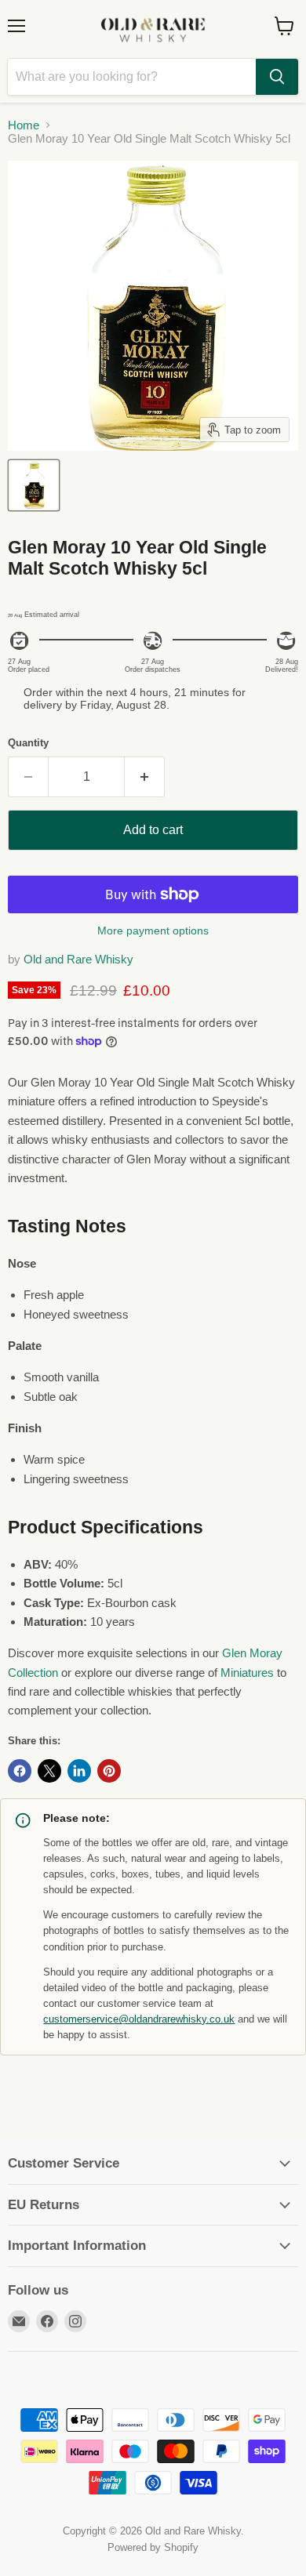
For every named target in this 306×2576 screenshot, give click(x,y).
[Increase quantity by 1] (145, 777)
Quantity (28, 743)
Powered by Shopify (153, 2547)
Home (24, 125)
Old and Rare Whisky (78, 959)
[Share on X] (49, 1771)
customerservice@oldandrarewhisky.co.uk (139, 2019)
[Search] (277, 77)
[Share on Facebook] (20, 1771)
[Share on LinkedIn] (79, 1771)
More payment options (153, 931)
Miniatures (247, 1673)
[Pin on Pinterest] (109, 1771)
